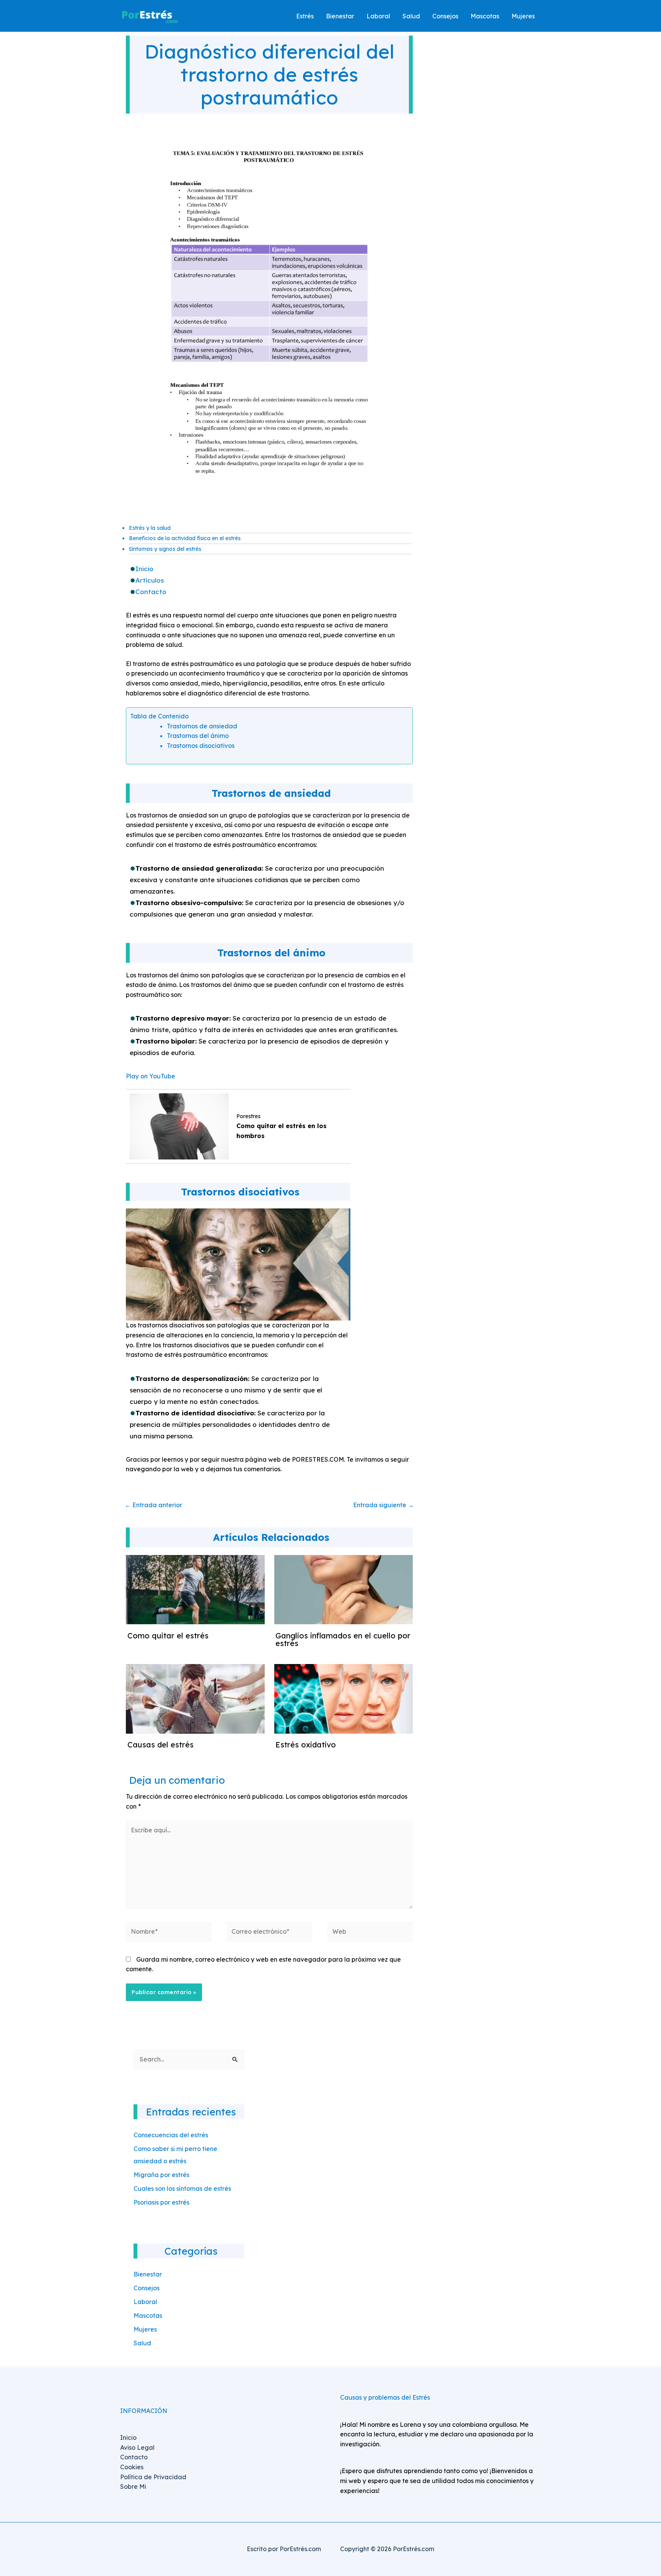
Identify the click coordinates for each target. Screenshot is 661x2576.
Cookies (132, 2467)
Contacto (151, 592)
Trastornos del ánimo (198, 736)
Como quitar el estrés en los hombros (282, 1131)
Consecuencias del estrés (171, 2135)
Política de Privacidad (153, 2477)
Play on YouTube (151, 1076)
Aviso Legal (137, 2447)
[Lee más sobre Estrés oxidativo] (344, 1698)
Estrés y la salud (150, 528)
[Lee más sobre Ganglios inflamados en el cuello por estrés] (344, 1589)
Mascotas (148, 2315)
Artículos (150, 580)
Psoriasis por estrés (161, 2202)
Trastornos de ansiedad (202, 726)
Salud (142, 2343)
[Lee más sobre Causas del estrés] (195, 1698)
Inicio (144, 569)
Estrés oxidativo (306, 1745)
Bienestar (148, 2274)
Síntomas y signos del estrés (165, 549)
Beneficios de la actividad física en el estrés (185, 538)
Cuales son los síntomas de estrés (182, 2188)
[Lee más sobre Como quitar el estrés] (195, 1589)
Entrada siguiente (383, 1505)
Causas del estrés (160, 1745)
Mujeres (145, 2329)
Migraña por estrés (161, 2175)
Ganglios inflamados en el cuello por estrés (343, 1639)
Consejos (147, 2288)
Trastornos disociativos (201, 746)
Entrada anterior (153, 1505)
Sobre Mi (133, 2486)
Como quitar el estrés (168, 1636)
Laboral (145, 2302)
